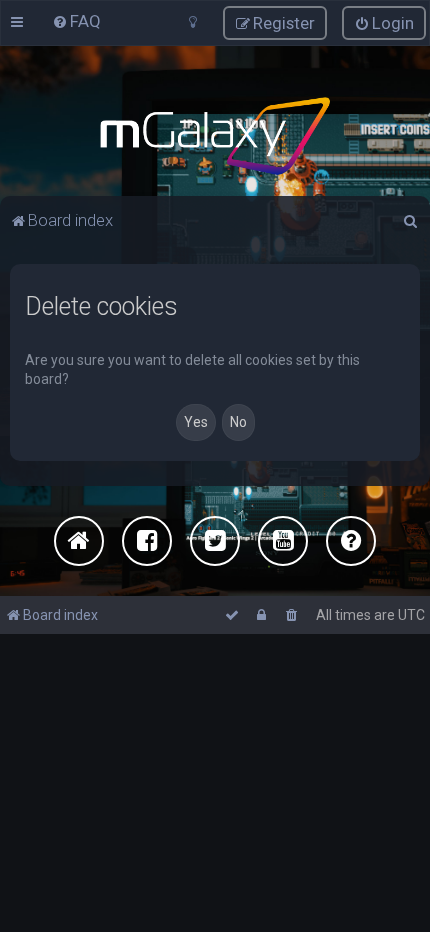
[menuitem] (76, 21)
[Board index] (214, 136)
